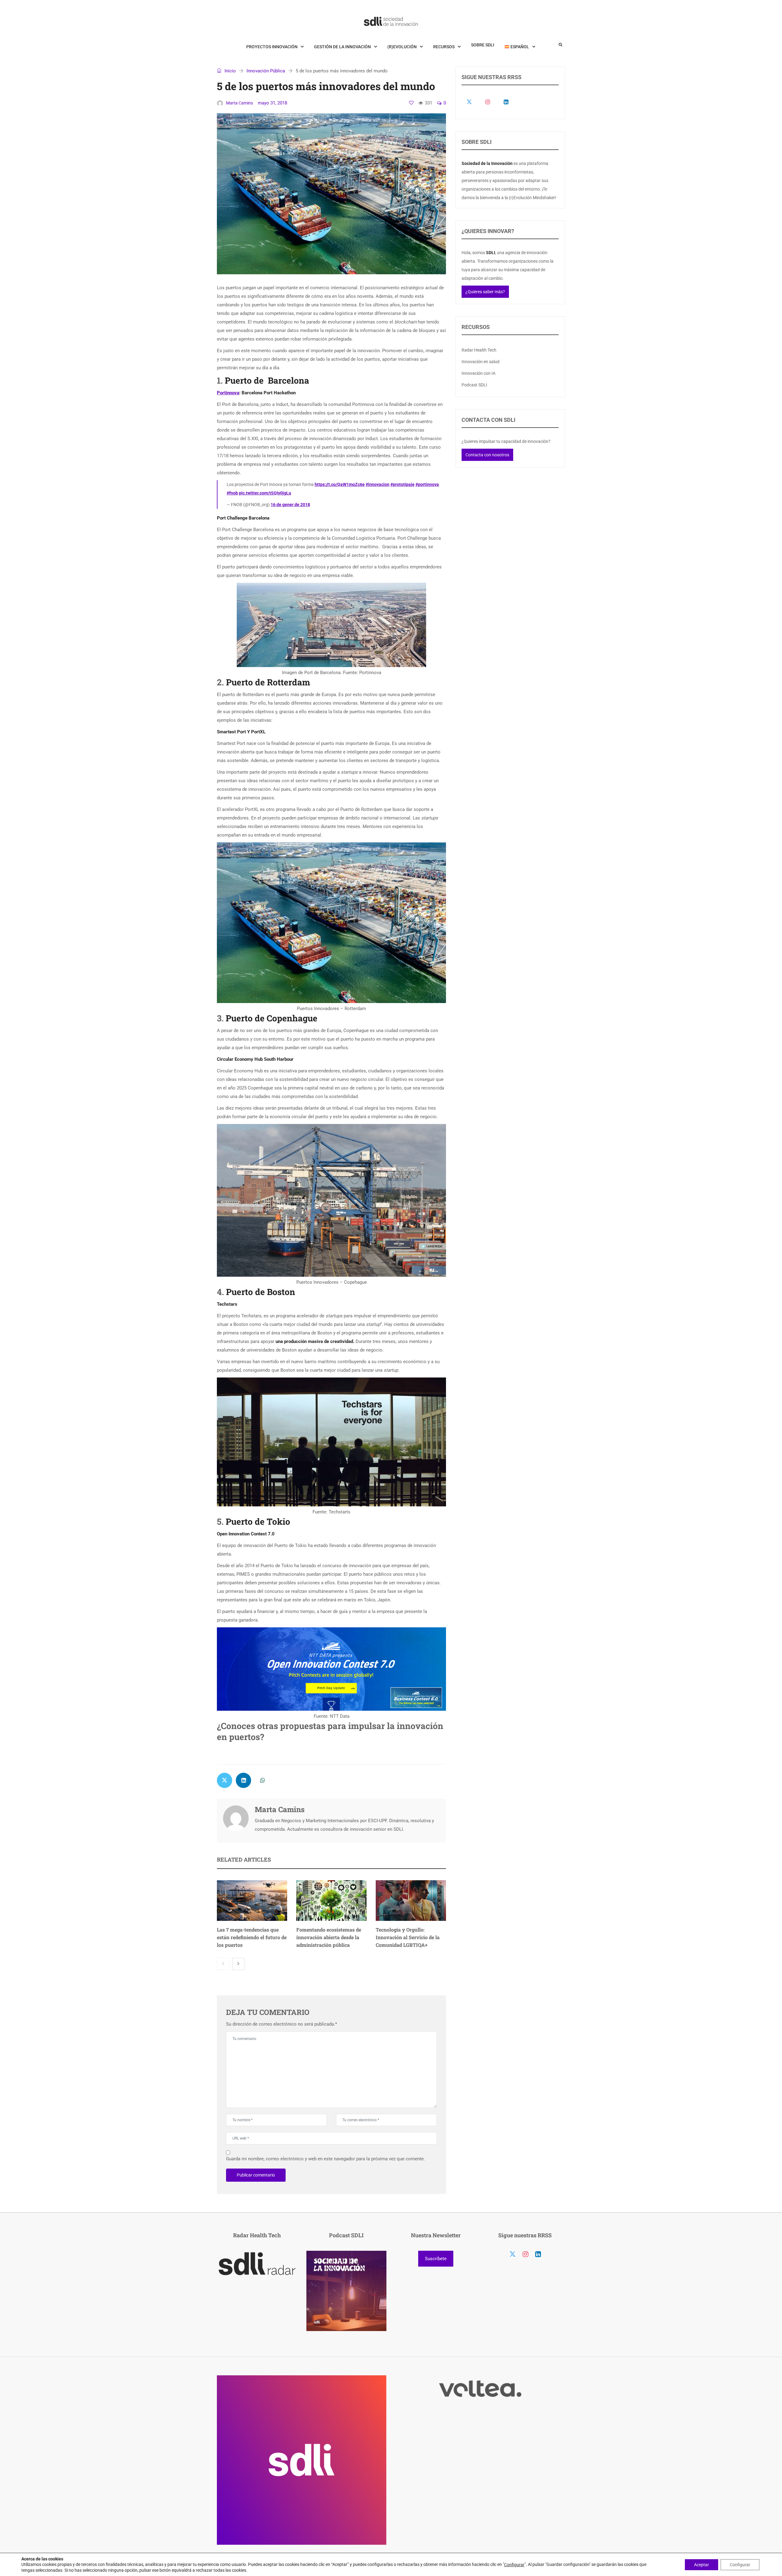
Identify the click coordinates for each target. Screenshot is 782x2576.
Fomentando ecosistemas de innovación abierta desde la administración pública (329, 1937)
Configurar (514, 2565)
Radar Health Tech (479, 350)
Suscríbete (436, 2259)
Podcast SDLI (474, 385)
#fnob (232, 493)
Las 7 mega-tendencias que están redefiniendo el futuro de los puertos (252, 1937)
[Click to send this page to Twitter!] (225, 1780)
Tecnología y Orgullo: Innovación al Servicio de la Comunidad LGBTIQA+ (408, 1937)
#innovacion (378, 484)
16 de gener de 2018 (290, 505)
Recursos (444, 47)
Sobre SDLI (483, 45)
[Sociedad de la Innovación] (391, 21)
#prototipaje (402, 484)
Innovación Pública (266, 71)
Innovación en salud (481, 362)
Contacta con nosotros (487, 455)
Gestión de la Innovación (342, 47)
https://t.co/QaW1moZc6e (340, 484)
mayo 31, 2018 (272, 103)
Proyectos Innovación (272, 47)
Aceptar (702, 2564)
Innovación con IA (479, 373)
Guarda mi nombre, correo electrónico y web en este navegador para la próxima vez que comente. (325, 2159)
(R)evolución (402, 47)
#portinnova (427, 484)
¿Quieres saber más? (485, 292)
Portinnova (228, 393)
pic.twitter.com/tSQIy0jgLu (265, 493)
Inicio (230, 71)
